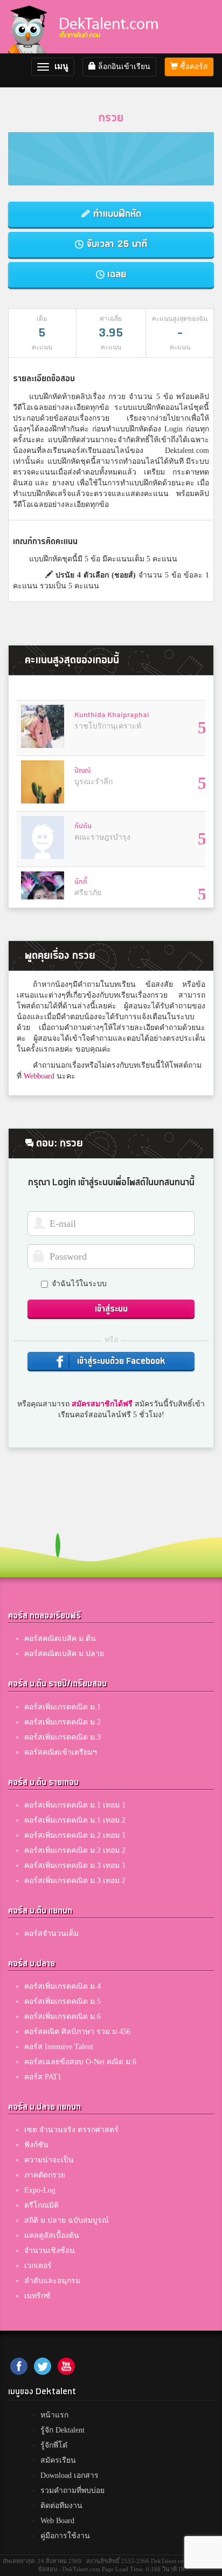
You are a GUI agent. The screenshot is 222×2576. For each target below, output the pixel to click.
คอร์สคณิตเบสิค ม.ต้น (60, 1639)
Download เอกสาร (70, 2475)
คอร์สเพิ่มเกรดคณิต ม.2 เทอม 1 (75, 1835)
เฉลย (115, 274)
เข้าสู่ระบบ (111, 1309)
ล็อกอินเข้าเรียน (123, 67)
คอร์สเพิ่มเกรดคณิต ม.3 (63, 1737)
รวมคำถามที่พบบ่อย (72, 2491)
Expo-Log (40, 2190)
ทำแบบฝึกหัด (116, 214)
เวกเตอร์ (38, 2266)
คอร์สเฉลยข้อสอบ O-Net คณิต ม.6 (80, 2062)
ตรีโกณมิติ (41, 2205)
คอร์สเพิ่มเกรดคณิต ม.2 (63, 1722)
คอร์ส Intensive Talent (59, 2047)
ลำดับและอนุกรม (52, 2281)
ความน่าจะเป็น (49, 2160)
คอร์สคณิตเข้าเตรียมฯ (61, 1752)
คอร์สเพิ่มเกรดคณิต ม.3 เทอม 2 (75, 1881)
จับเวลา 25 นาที (115, 244)
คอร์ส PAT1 (43, 2077)
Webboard (39, 1076)
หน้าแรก (54, 2415)
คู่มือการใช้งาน (65, 2536)
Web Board (57, 2521)
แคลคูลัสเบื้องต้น (52, 2235)
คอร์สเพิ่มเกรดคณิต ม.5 (63, 2001)
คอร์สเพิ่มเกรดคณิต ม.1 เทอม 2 (75, 1820)
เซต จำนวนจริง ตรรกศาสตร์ (71, 2130)
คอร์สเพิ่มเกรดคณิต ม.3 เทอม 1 (75, 1866)
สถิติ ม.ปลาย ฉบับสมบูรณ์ (67, 2220)
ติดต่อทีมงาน (61, 2506)
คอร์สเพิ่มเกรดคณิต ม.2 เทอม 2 (75, 1850)
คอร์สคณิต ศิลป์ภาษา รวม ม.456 (77, 2032)
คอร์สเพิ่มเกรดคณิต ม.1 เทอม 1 (75, 1805)
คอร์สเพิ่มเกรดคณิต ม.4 (63, 1986)
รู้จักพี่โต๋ (54, 2445)
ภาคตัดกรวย (45, 2175)
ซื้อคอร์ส (193, 67)
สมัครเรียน (58, 2460)
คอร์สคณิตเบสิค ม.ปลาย (64, 1654)
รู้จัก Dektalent (63, 2430)
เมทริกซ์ (37, 2296)
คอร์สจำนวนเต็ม (51, 1933)
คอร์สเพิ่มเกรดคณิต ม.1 (63, 1707)
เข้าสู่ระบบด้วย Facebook (120, 1361)
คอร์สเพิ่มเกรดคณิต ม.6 (63, 2017)
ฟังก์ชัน (36, 2145)
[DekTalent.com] (27, 27)
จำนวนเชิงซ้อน (50, 2251)
